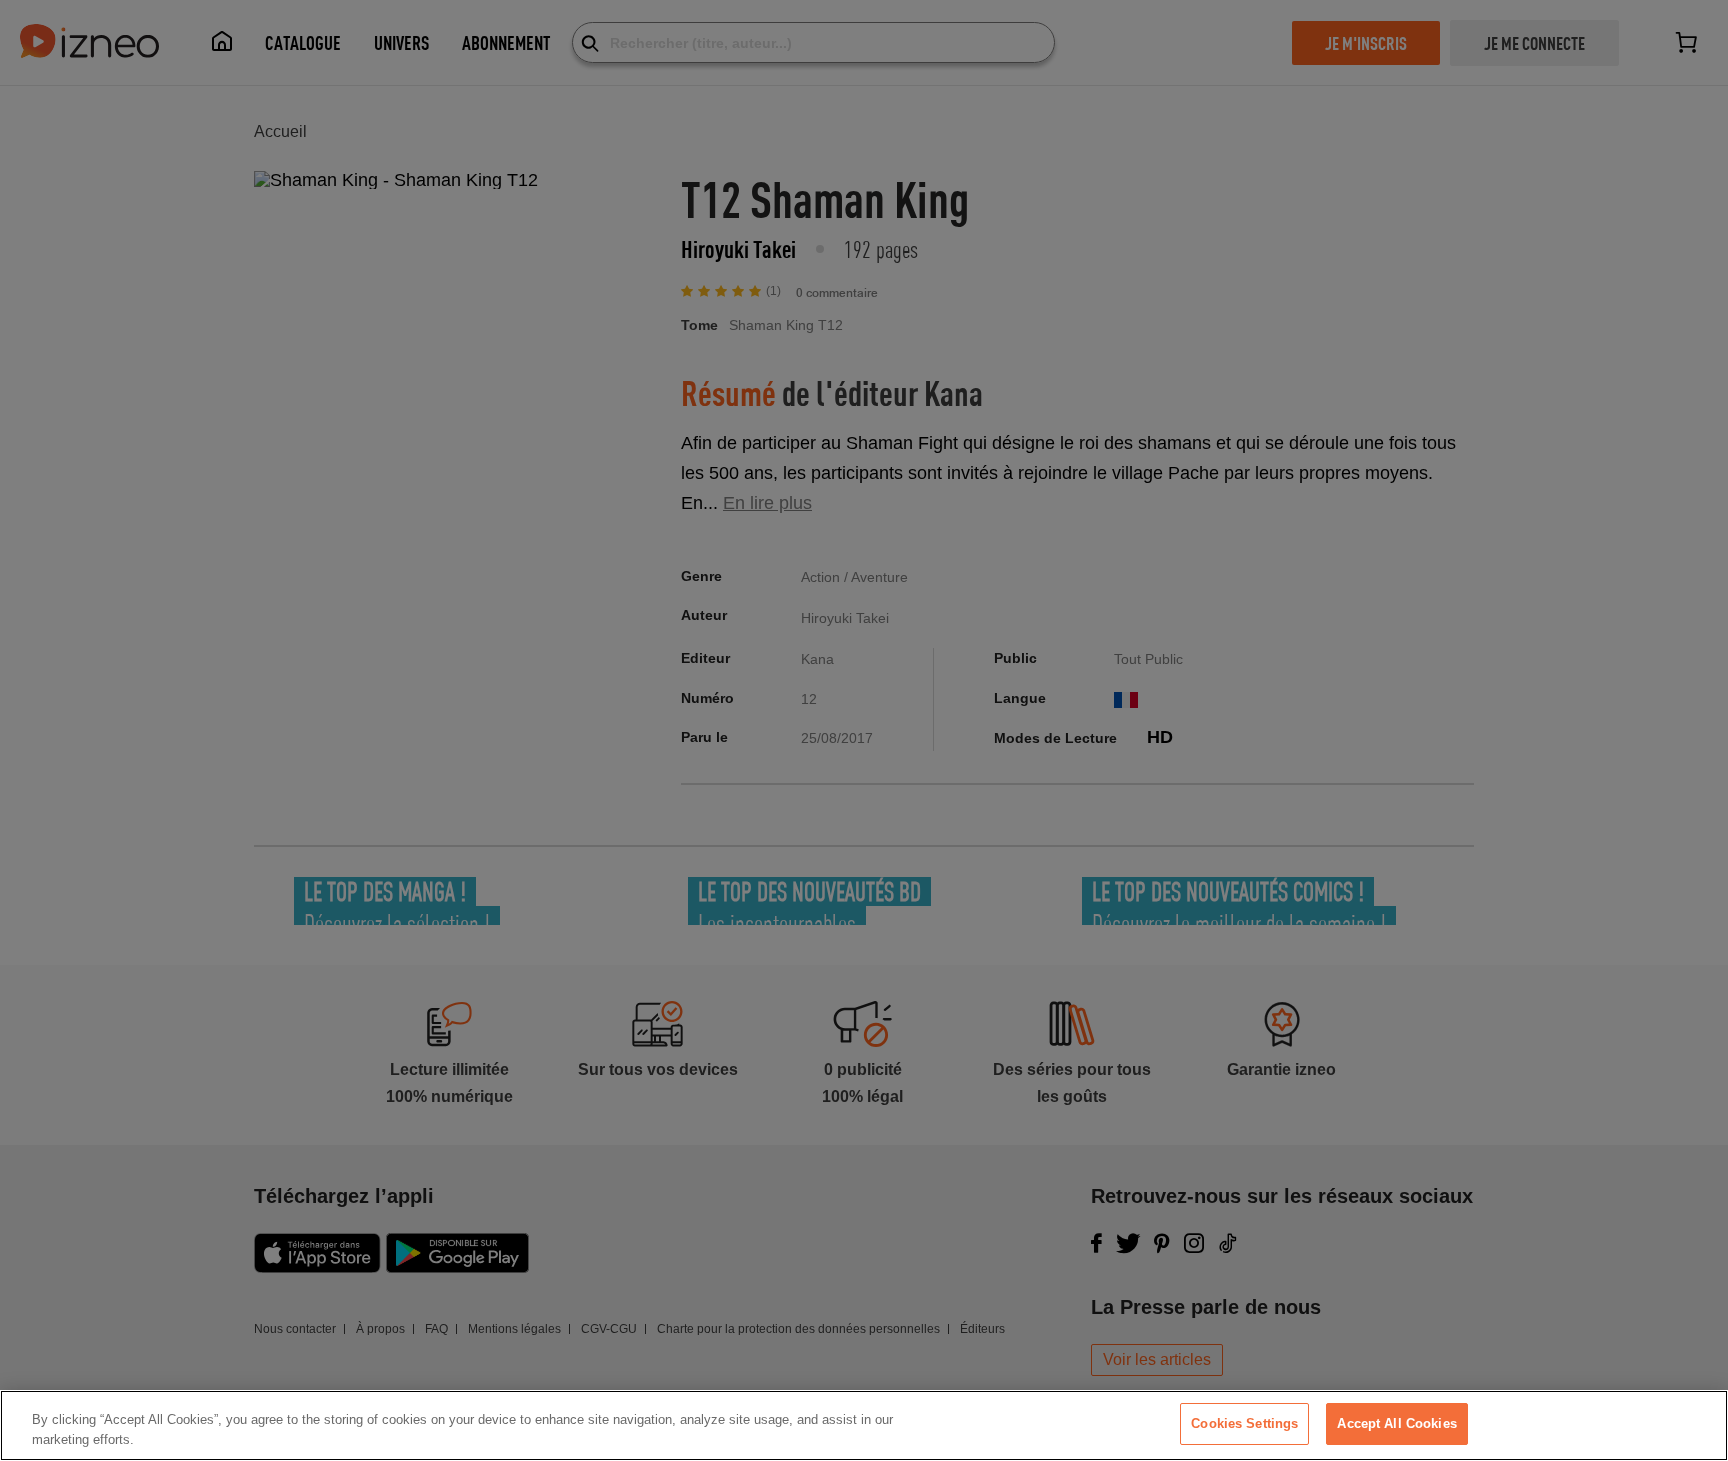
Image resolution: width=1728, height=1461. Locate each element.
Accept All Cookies (1396, 1423)
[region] (864, 1425)
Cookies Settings (1244, 1423)
